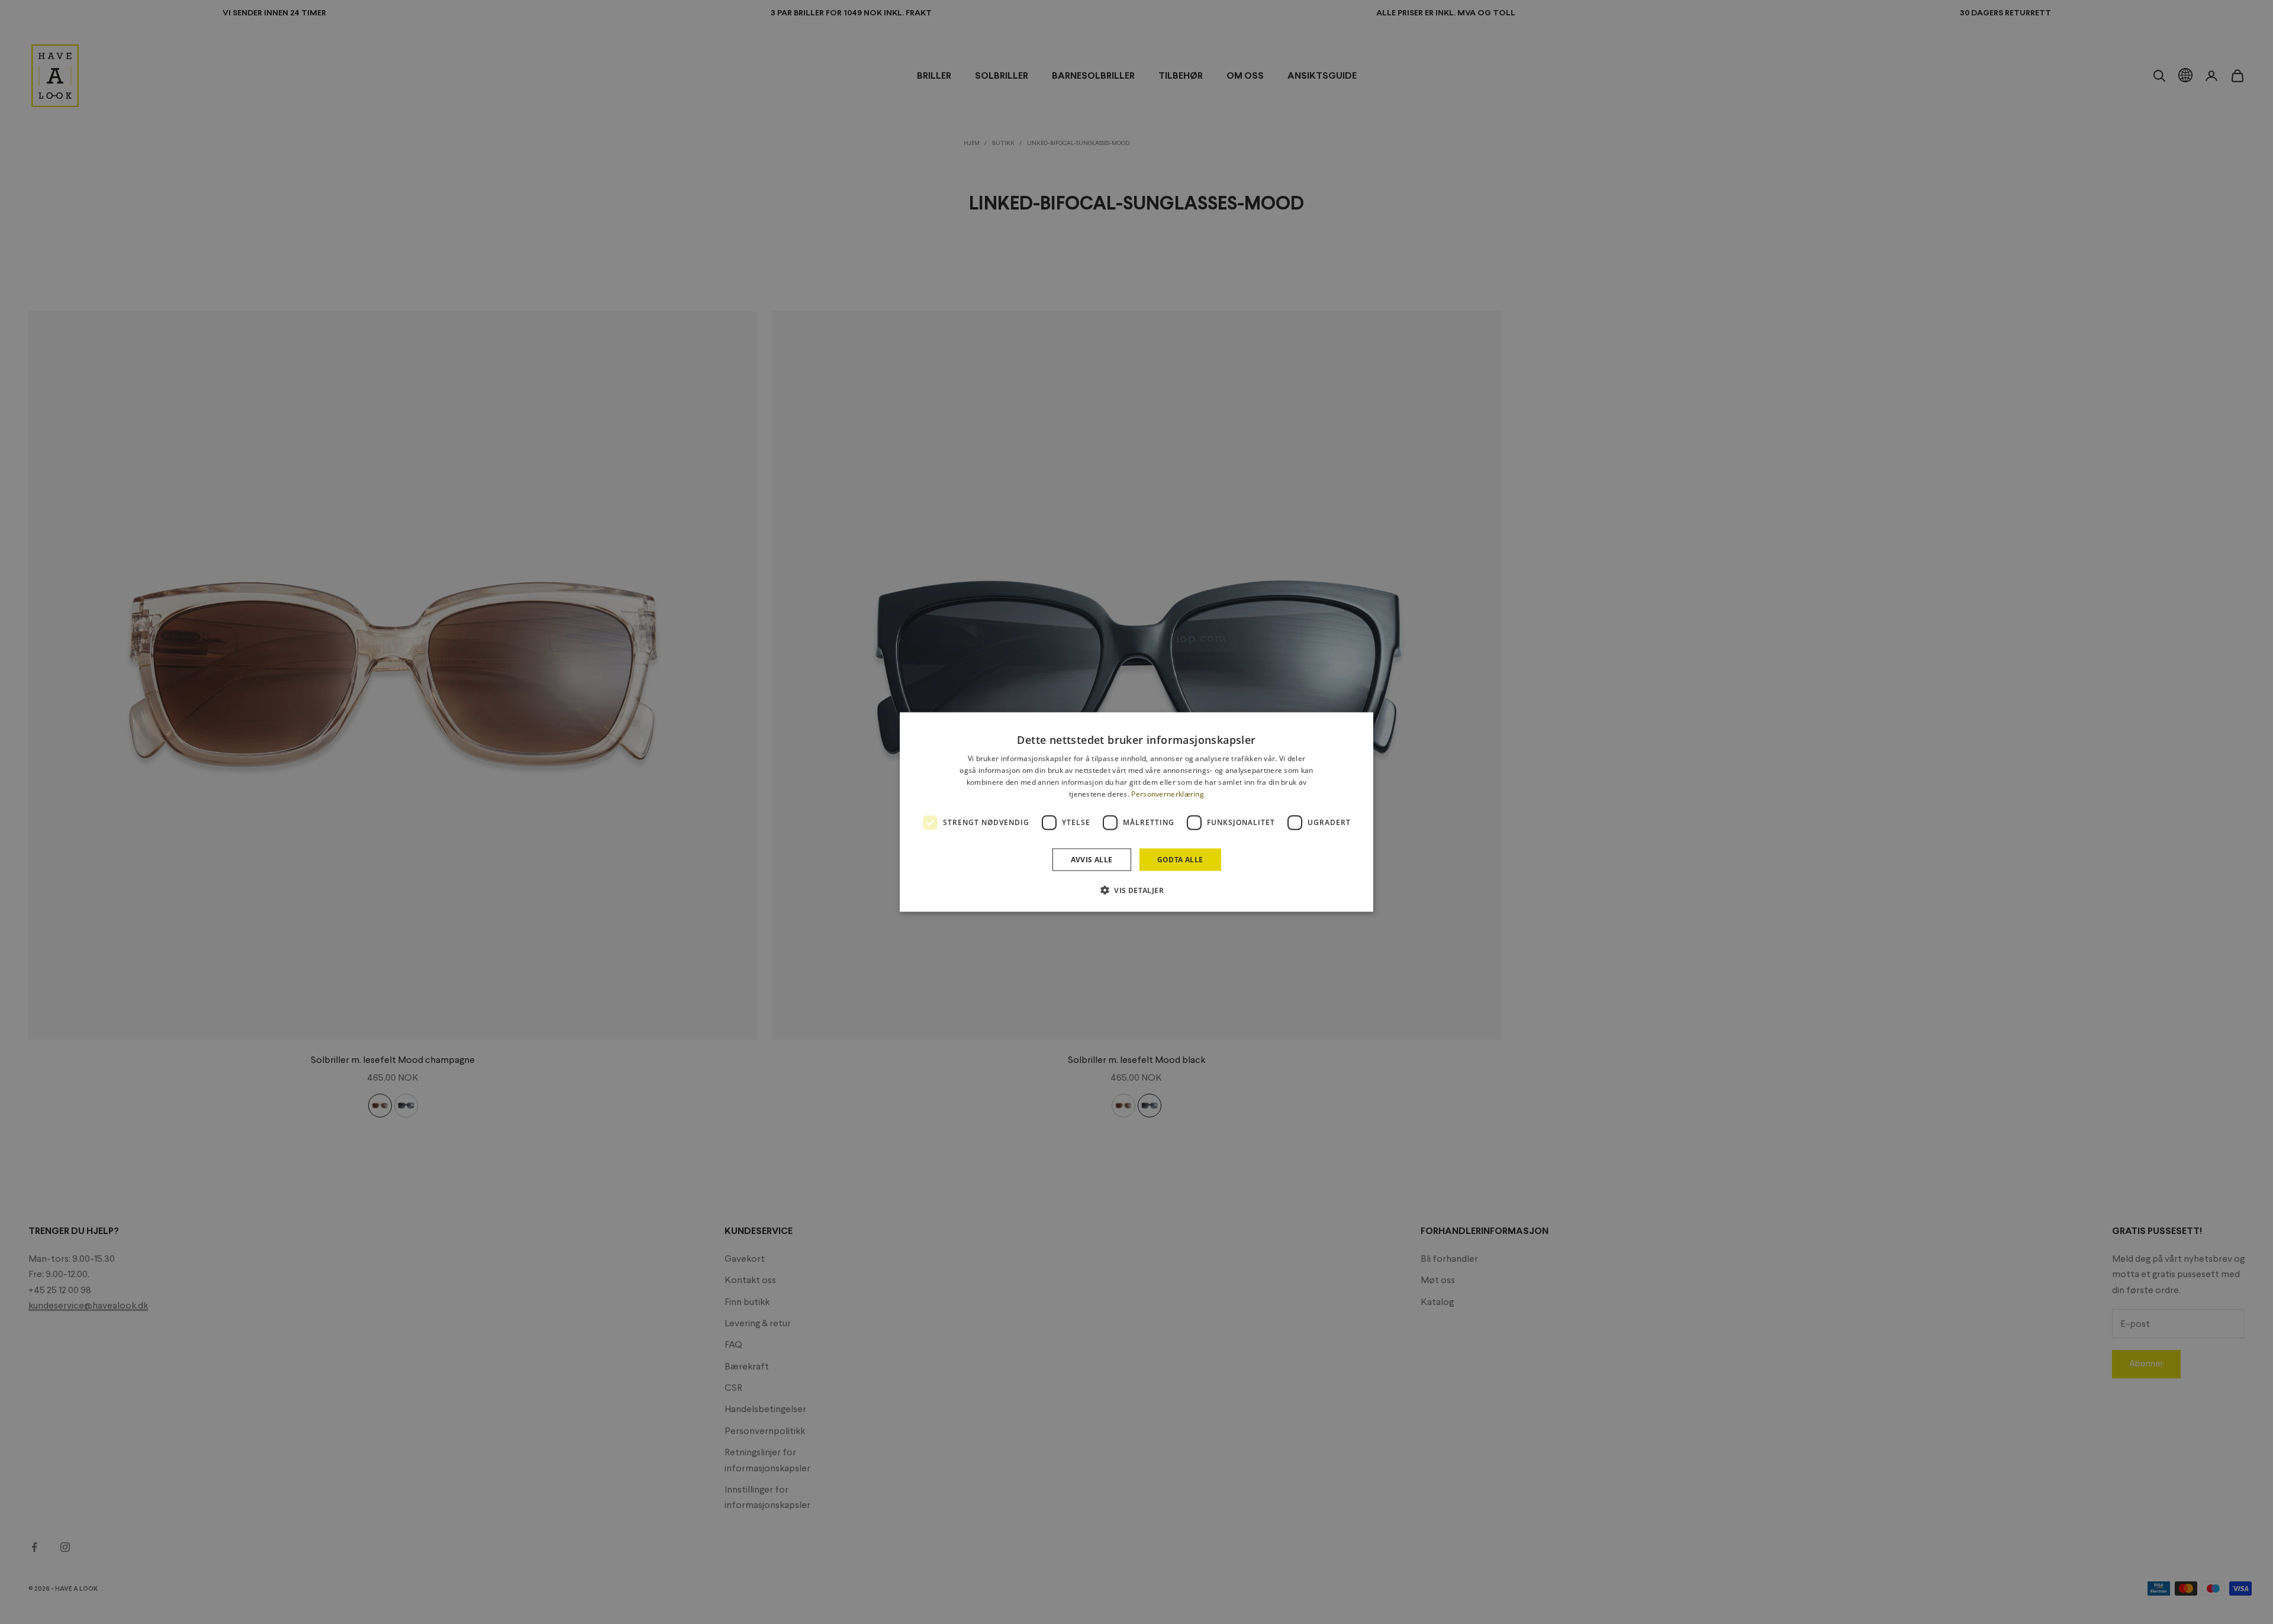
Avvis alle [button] (1092, 859)
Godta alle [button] (1180, 859)
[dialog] (1136, 812)
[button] (1136, 890)
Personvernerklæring (1168, 793)
